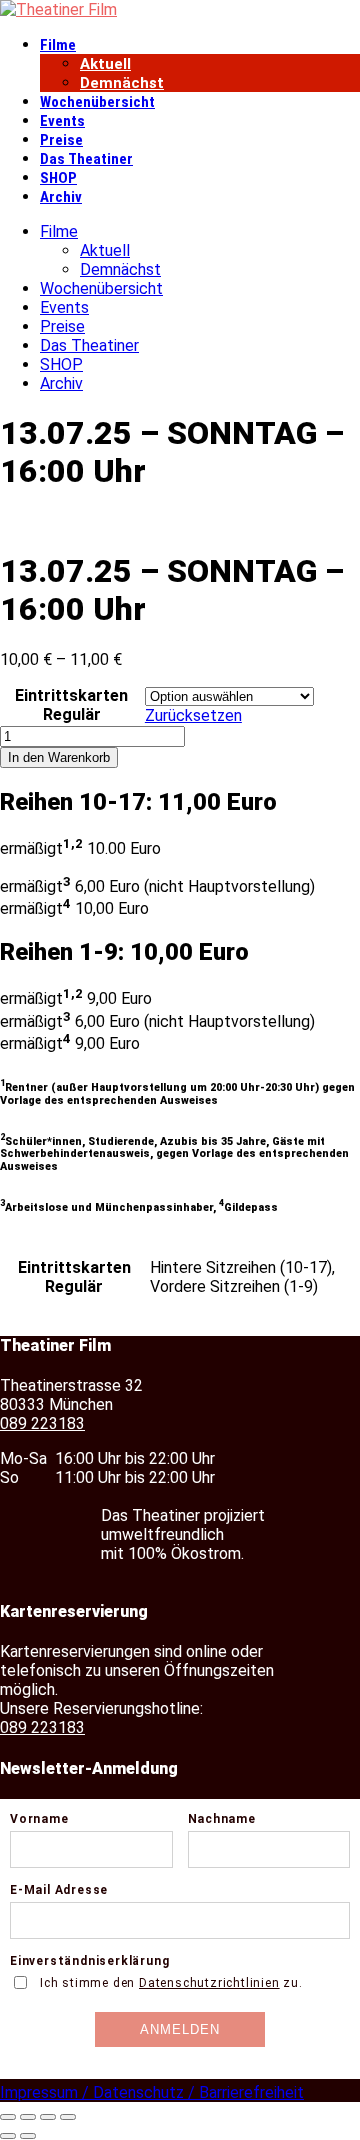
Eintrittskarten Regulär (71, 705)
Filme (58, 45)
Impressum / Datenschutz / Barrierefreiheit (152, 2092)
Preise (61, 140)
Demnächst (122, 83)
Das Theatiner (86, 159)
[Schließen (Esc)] (68, 2117)
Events (62, 121)
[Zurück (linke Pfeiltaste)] (8, 2136)
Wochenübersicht (97, 102)
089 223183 (42, 1423)
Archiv (61, 197)
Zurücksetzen (193, 715)
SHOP (58, 178)
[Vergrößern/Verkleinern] (8, 2117)
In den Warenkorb (59, 757)
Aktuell (105, 64)
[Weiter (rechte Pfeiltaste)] (28, 2136)
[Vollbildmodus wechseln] (28, 2117)
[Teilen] (48, 2117)
